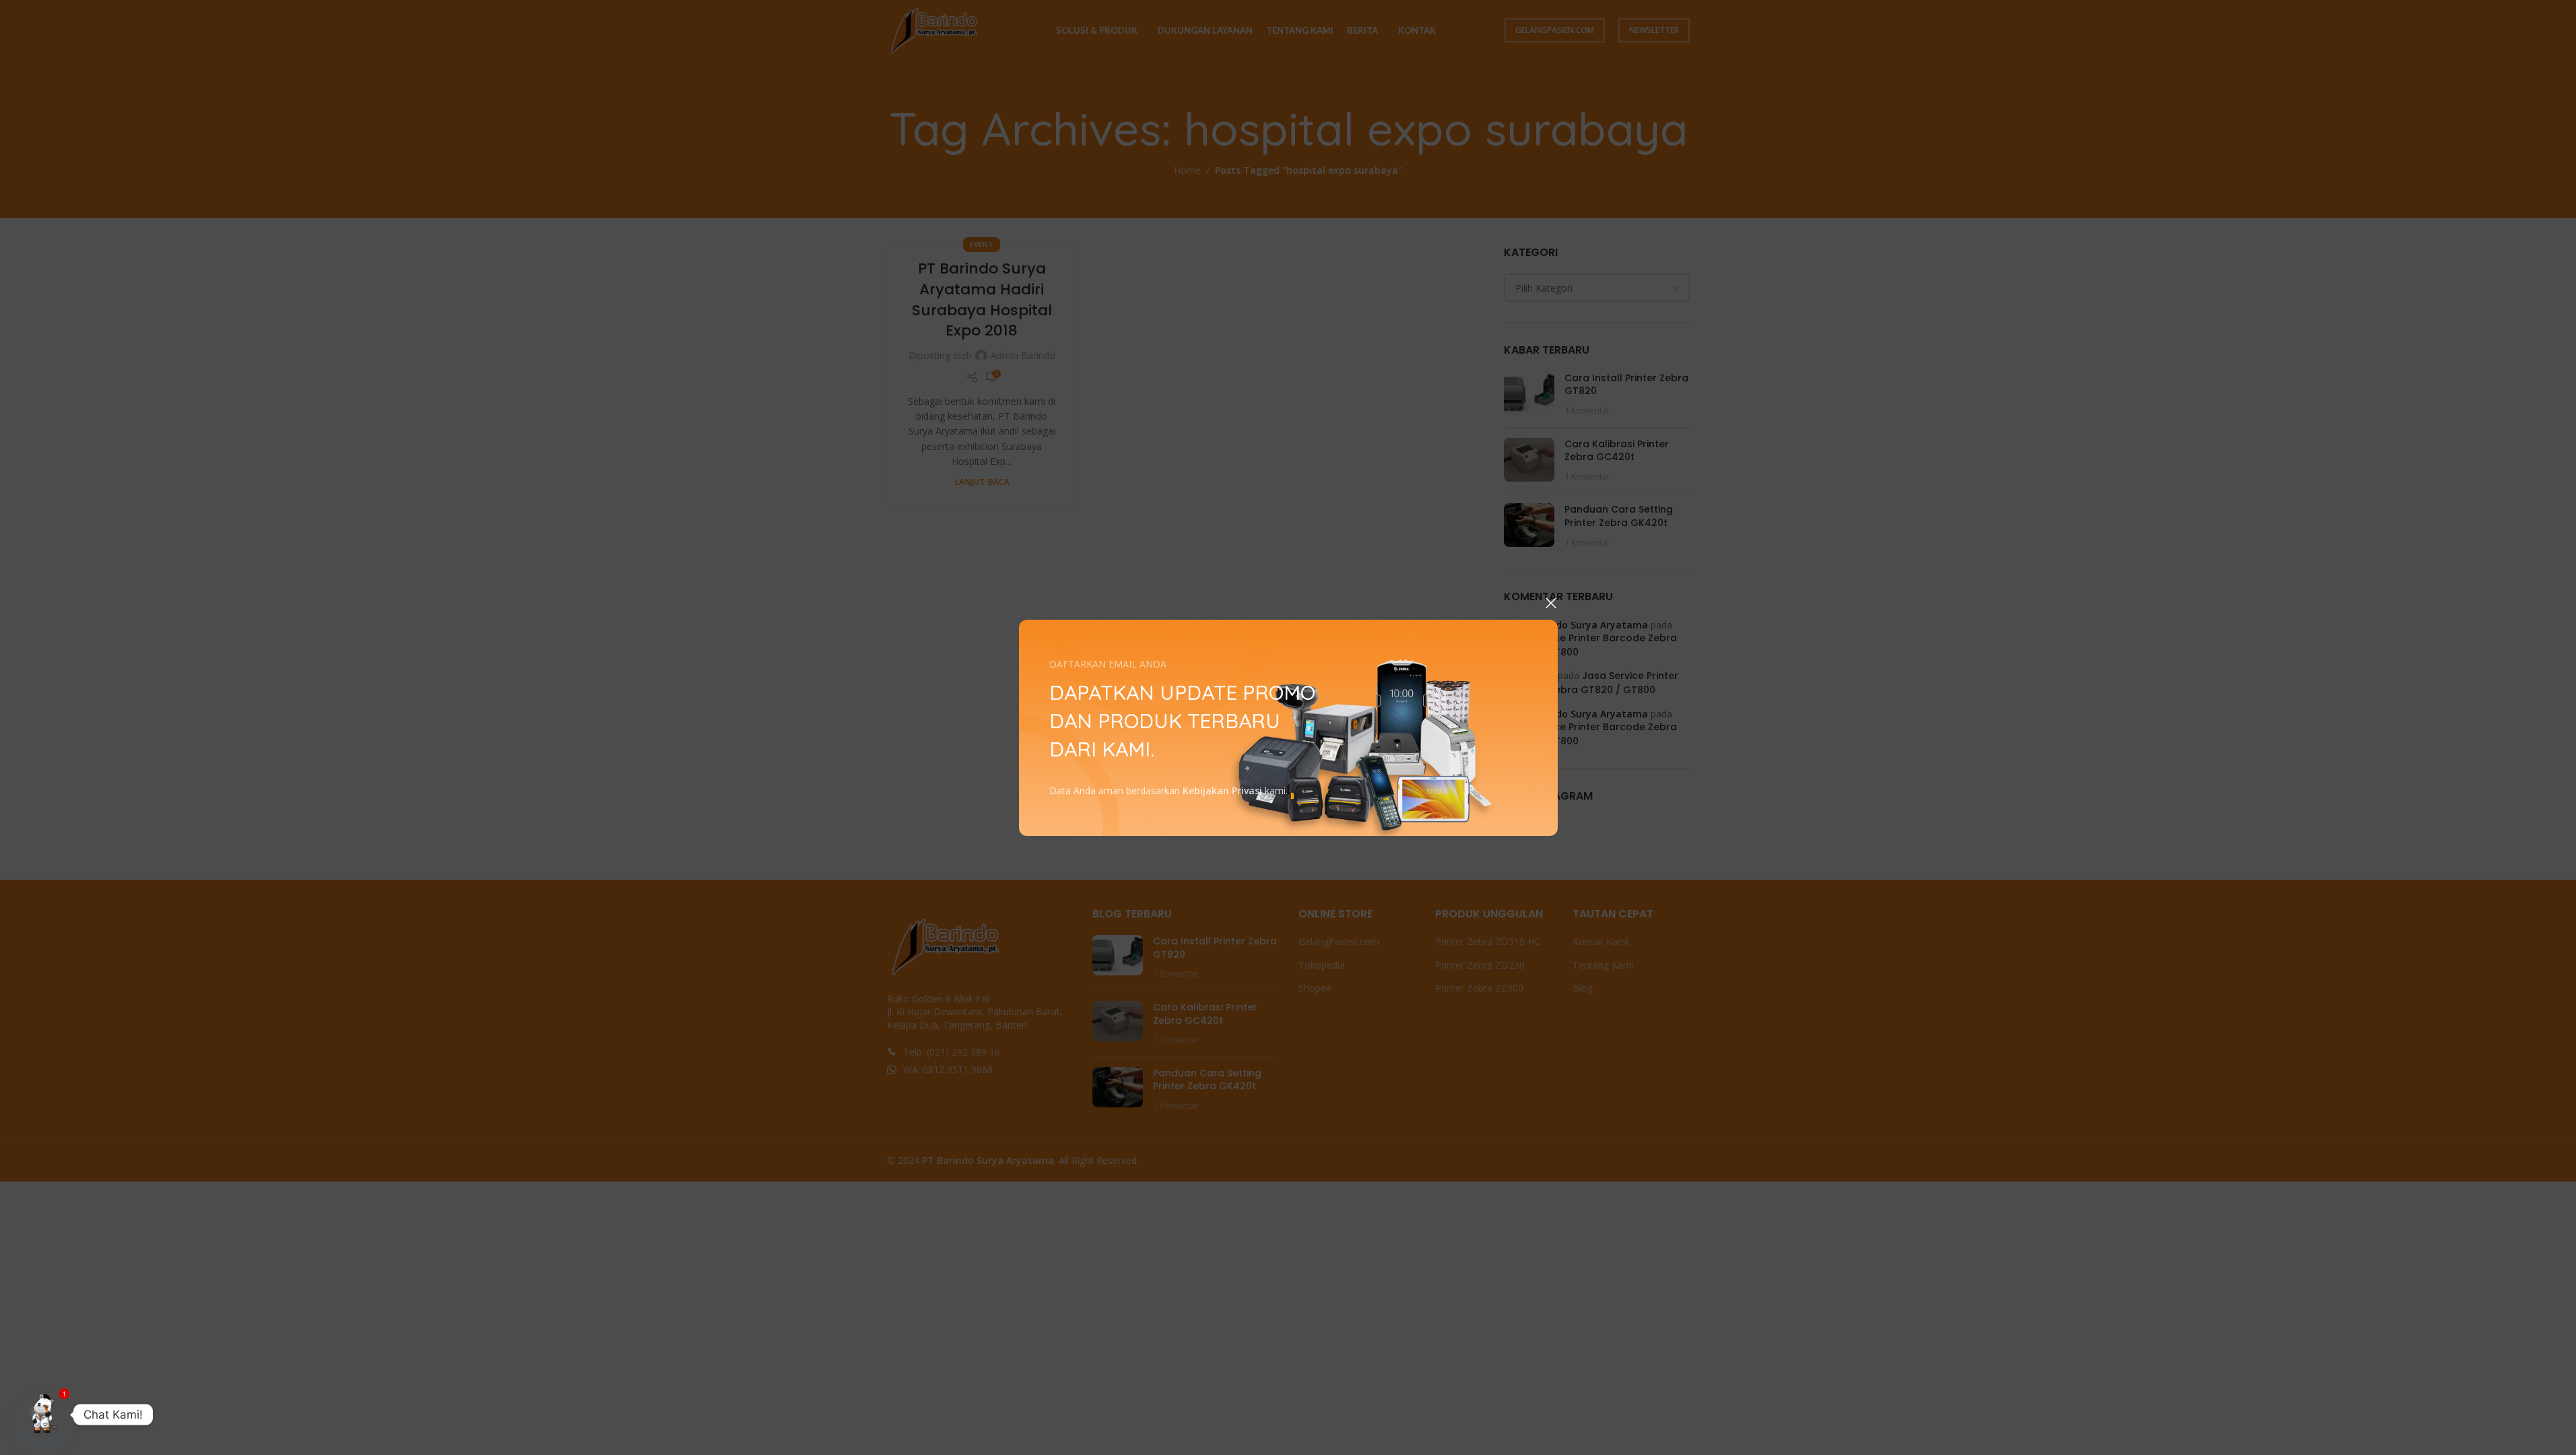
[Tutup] (1551, 603)
